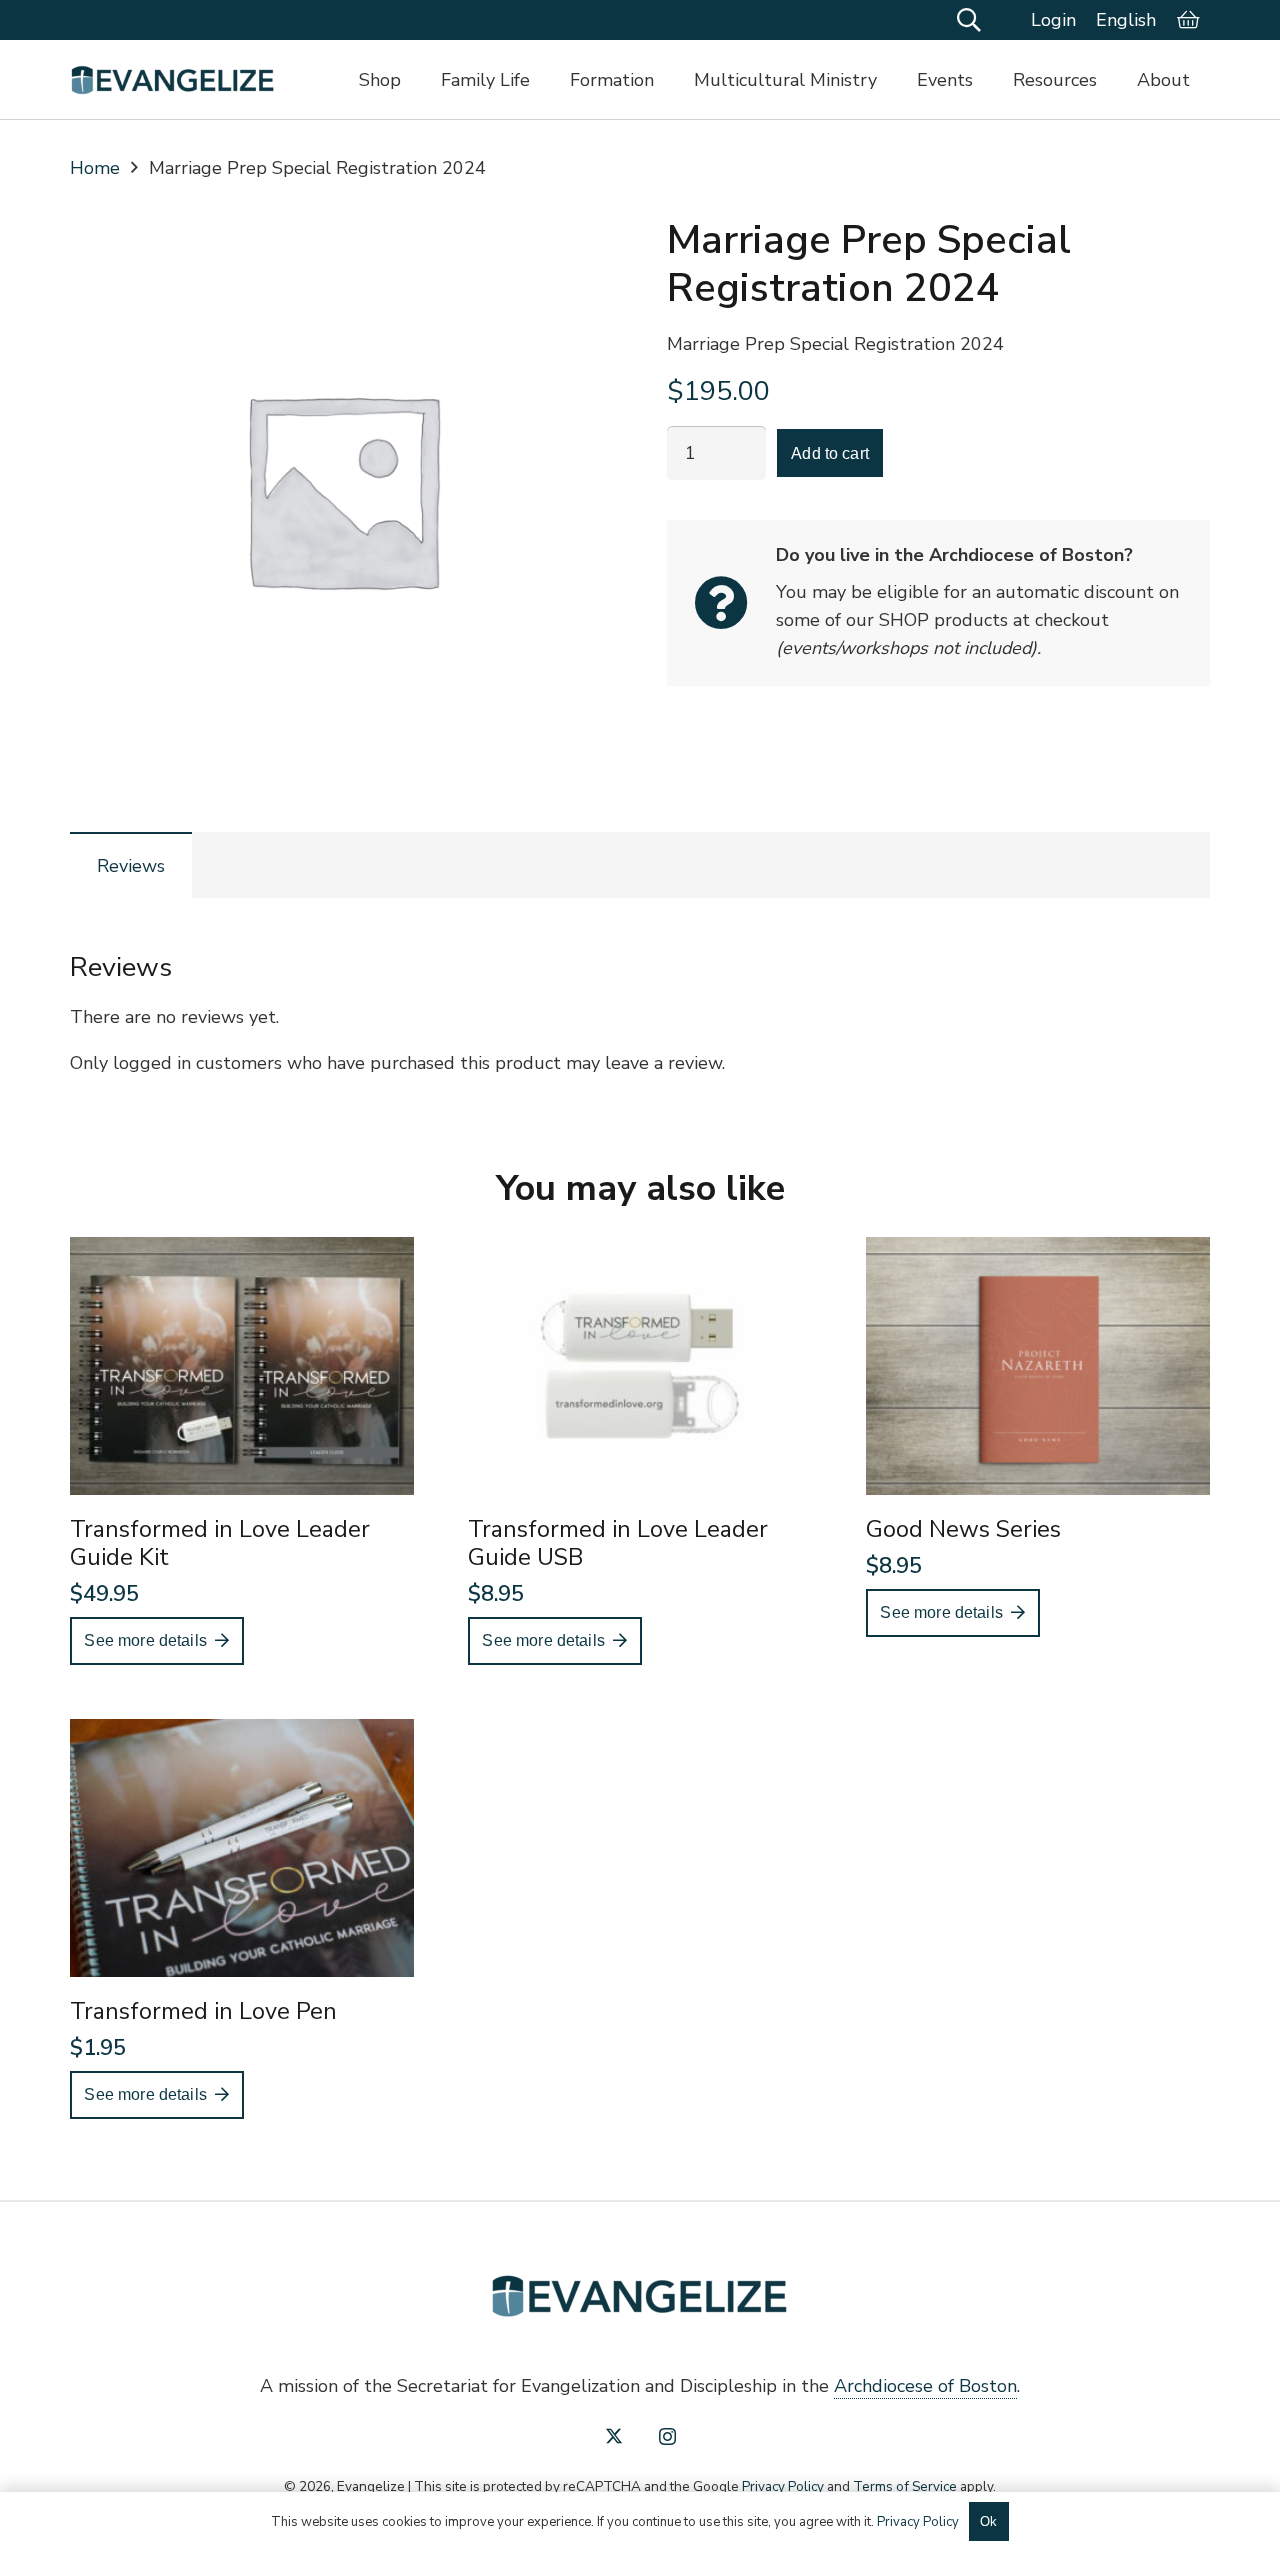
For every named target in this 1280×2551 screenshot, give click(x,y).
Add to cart (830, 453)
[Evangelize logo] (173, 80)
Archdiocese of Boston (925, 2386)
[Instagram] (667, 2437)
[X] (614, 2436)
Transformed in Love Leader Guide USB (618, 1543)
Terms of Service (905, 2486)
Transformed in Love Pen (203, 2011)
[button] (969, 20)
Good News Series (963, 1529)
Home (95, 168)
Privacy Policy (783, 2486)
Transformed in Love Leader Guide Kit (220, 1543)
